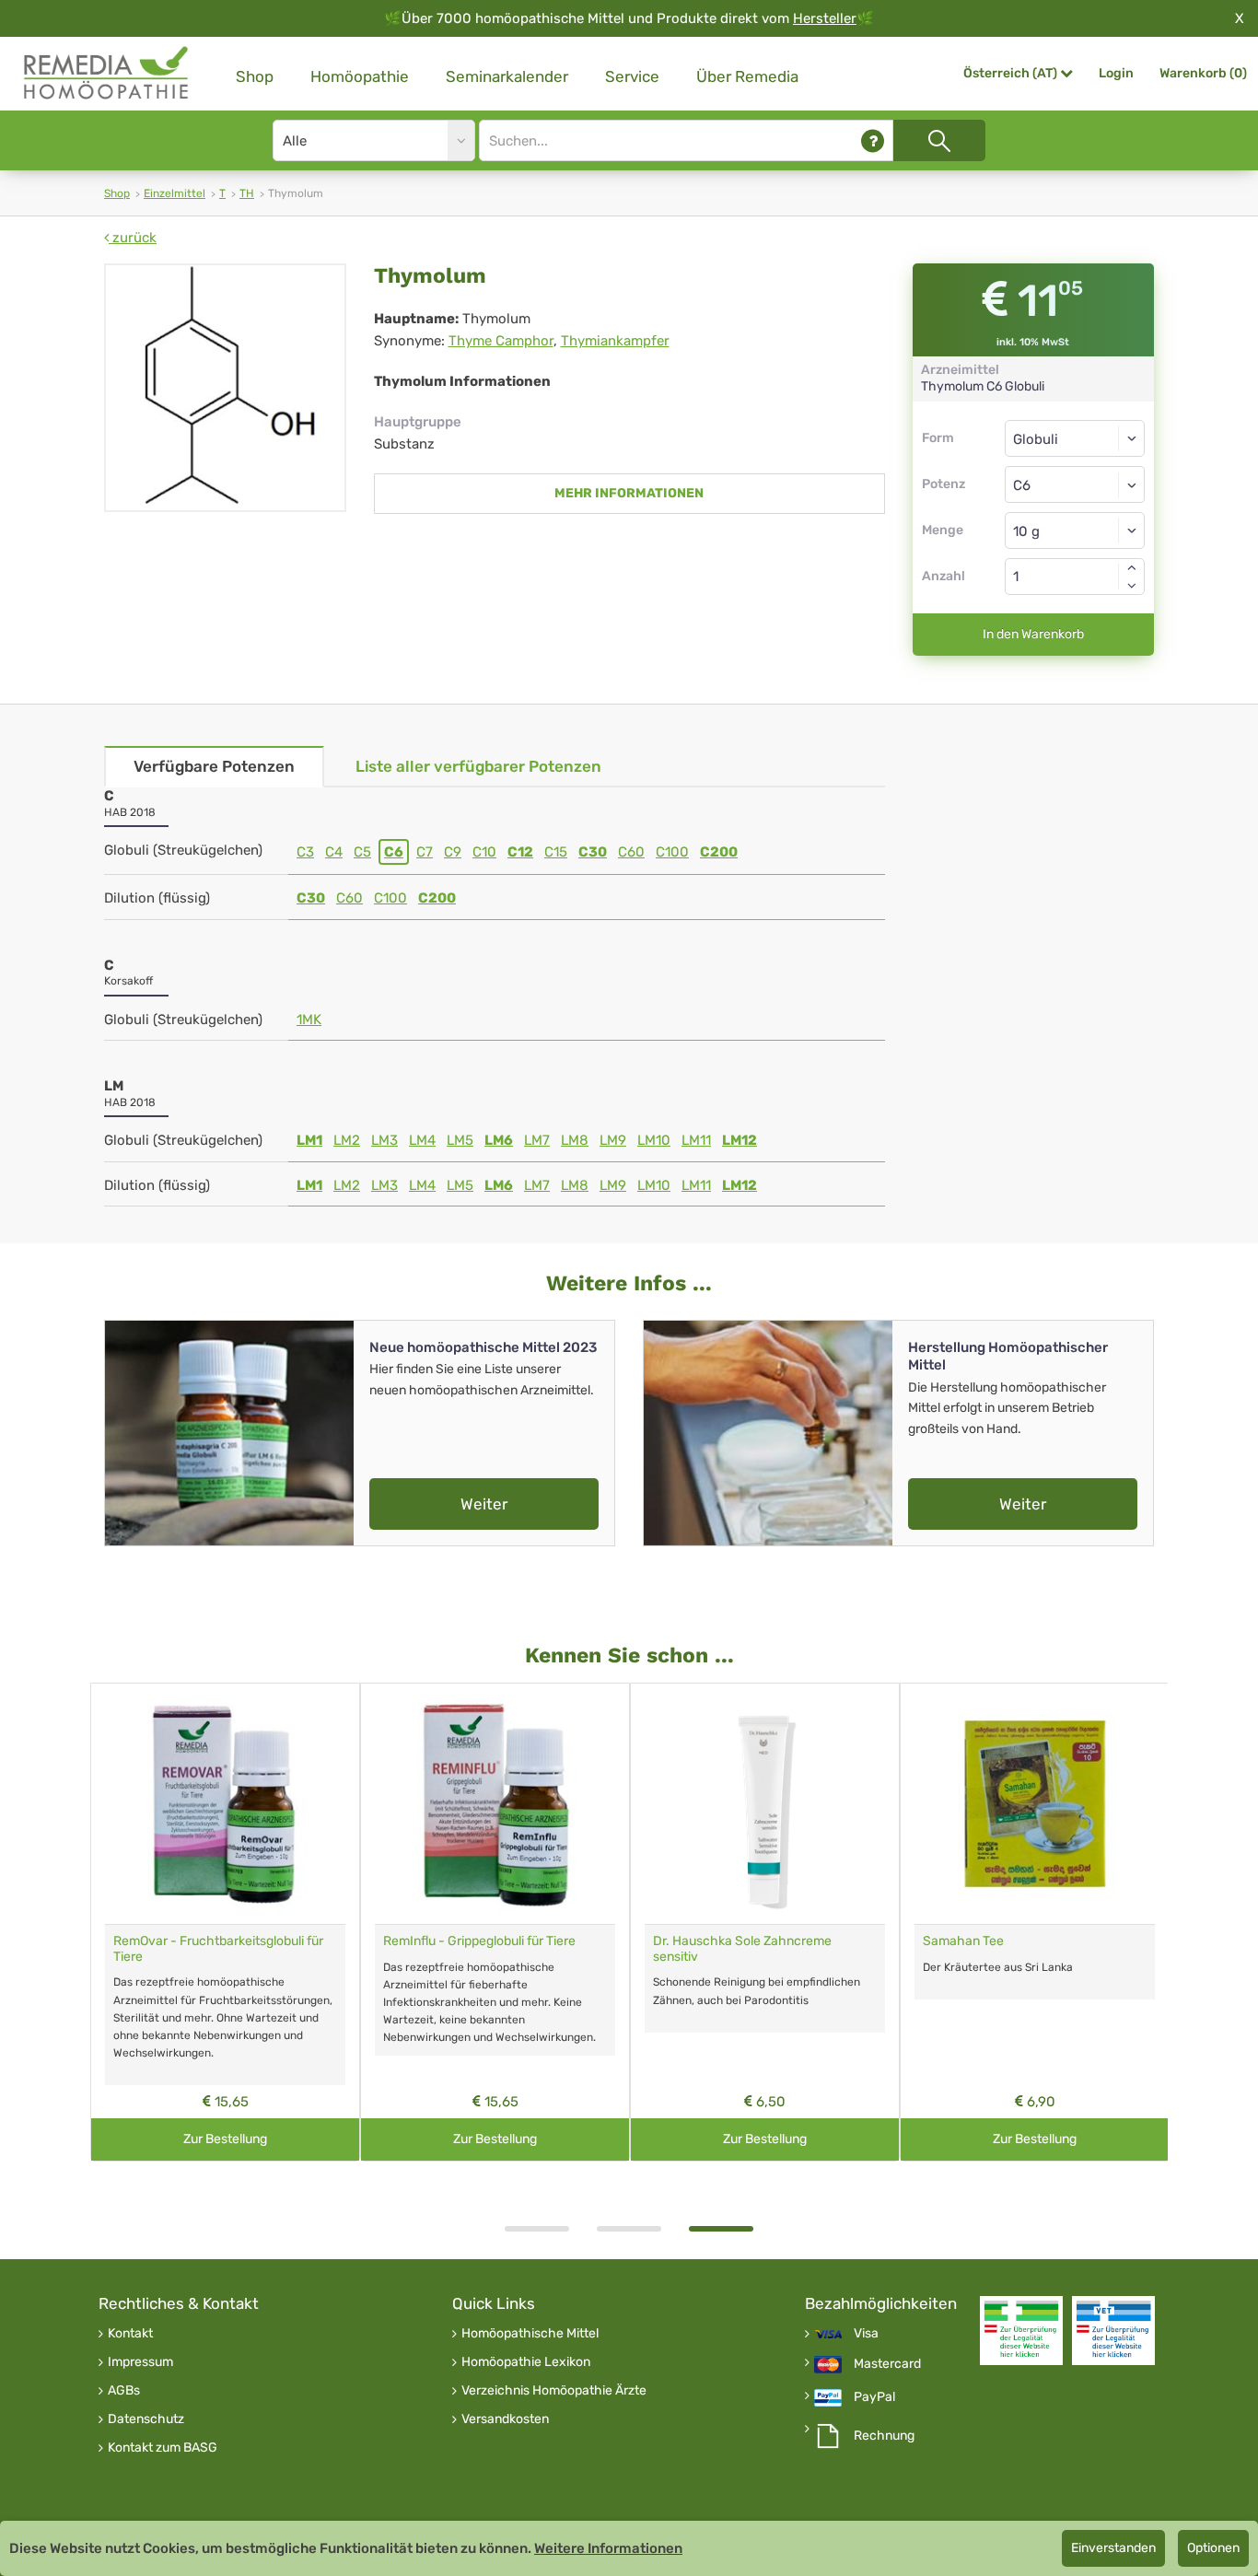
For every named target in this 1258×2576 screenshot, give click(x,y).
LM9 (613, 1140)
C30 (593, 852)
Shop (255, 76)
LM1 (309, 1140)
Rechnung (884, 2436)
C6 (394, 852)
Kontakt (130, 2334)
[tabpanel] (765, 1923)
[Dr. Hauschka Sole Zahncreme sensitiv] (765, 1804)
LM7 (537, 1140)
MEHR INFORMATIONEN (629, 493)
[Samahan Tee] (1035, 1804)
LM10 (654, 1140)
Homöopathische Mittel (530, 2334)
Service (632, 76)
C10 (484, 852)
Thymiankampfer (615, 341)
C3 (305, 852)
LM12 (740, 1140)
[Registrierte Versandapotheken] (1021, 2331)
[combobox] (1075, 484)
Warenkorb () (1203, 73)
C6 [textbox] (1022, 485)
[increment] (1132, 567)
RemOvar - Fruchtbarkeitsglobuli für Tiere (218, 1949)
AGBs (124, 2391)
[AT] (107, 73)
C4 (334, 852)
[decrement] (1132, 586)
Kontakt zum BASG (163, 2448)
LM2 (347, 1140)
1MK (309, 1020)
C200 (719, 852)
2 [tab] (629, 2229)
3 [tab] (721, 2229)
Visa (866, 2334)
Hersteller (825, 18)
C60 (631, 852)
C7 (425, 852)
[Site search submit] (939, 140)
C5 (362, 852)
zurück (133, 238)
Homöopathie (360, 76)
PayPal (874, 2397)
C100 (672, 852)
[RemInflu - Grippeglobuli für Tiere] (495, 1804)
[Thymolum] (225, 388)
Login (1116, 73)
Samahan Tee (963, 1941)
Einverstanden (1113, 2548)
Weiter (484, 1504)
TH (247, 193)
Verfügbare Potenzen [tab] (214, 766)
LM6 (499, 1140)
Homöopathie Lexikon (526, 2362)
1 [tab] (537, 2229)
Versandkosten (505, 2419)
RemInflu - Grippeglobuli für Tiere (479, 1941)
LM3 (384, 1140)
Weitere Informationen (608, 2548)
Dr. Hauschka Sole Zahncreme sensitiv (742, 1949)
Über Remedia (747, 76)
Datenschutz (146, 2419)
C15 (556, 852)
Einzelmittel (175, 193)
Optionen (1213, 2548)
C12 (520, 852)
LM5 (460, 1140)
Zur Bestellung (225, 2139)
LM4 (422, 1140)
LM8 (575, 1140)
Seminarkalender (507, 76)
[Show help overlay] (873, 140)
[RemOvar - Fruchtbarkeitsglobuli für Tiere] (225, 1804)
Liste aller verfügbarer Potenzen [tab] (478, 766)
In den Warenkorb (1033, 634)
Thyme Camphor (501, 341)
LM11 (696, 1140)
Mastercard (887, 2364)
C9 (453, 852)
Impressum (140, 2362)
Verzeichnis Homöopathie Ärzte (554, 2391)
